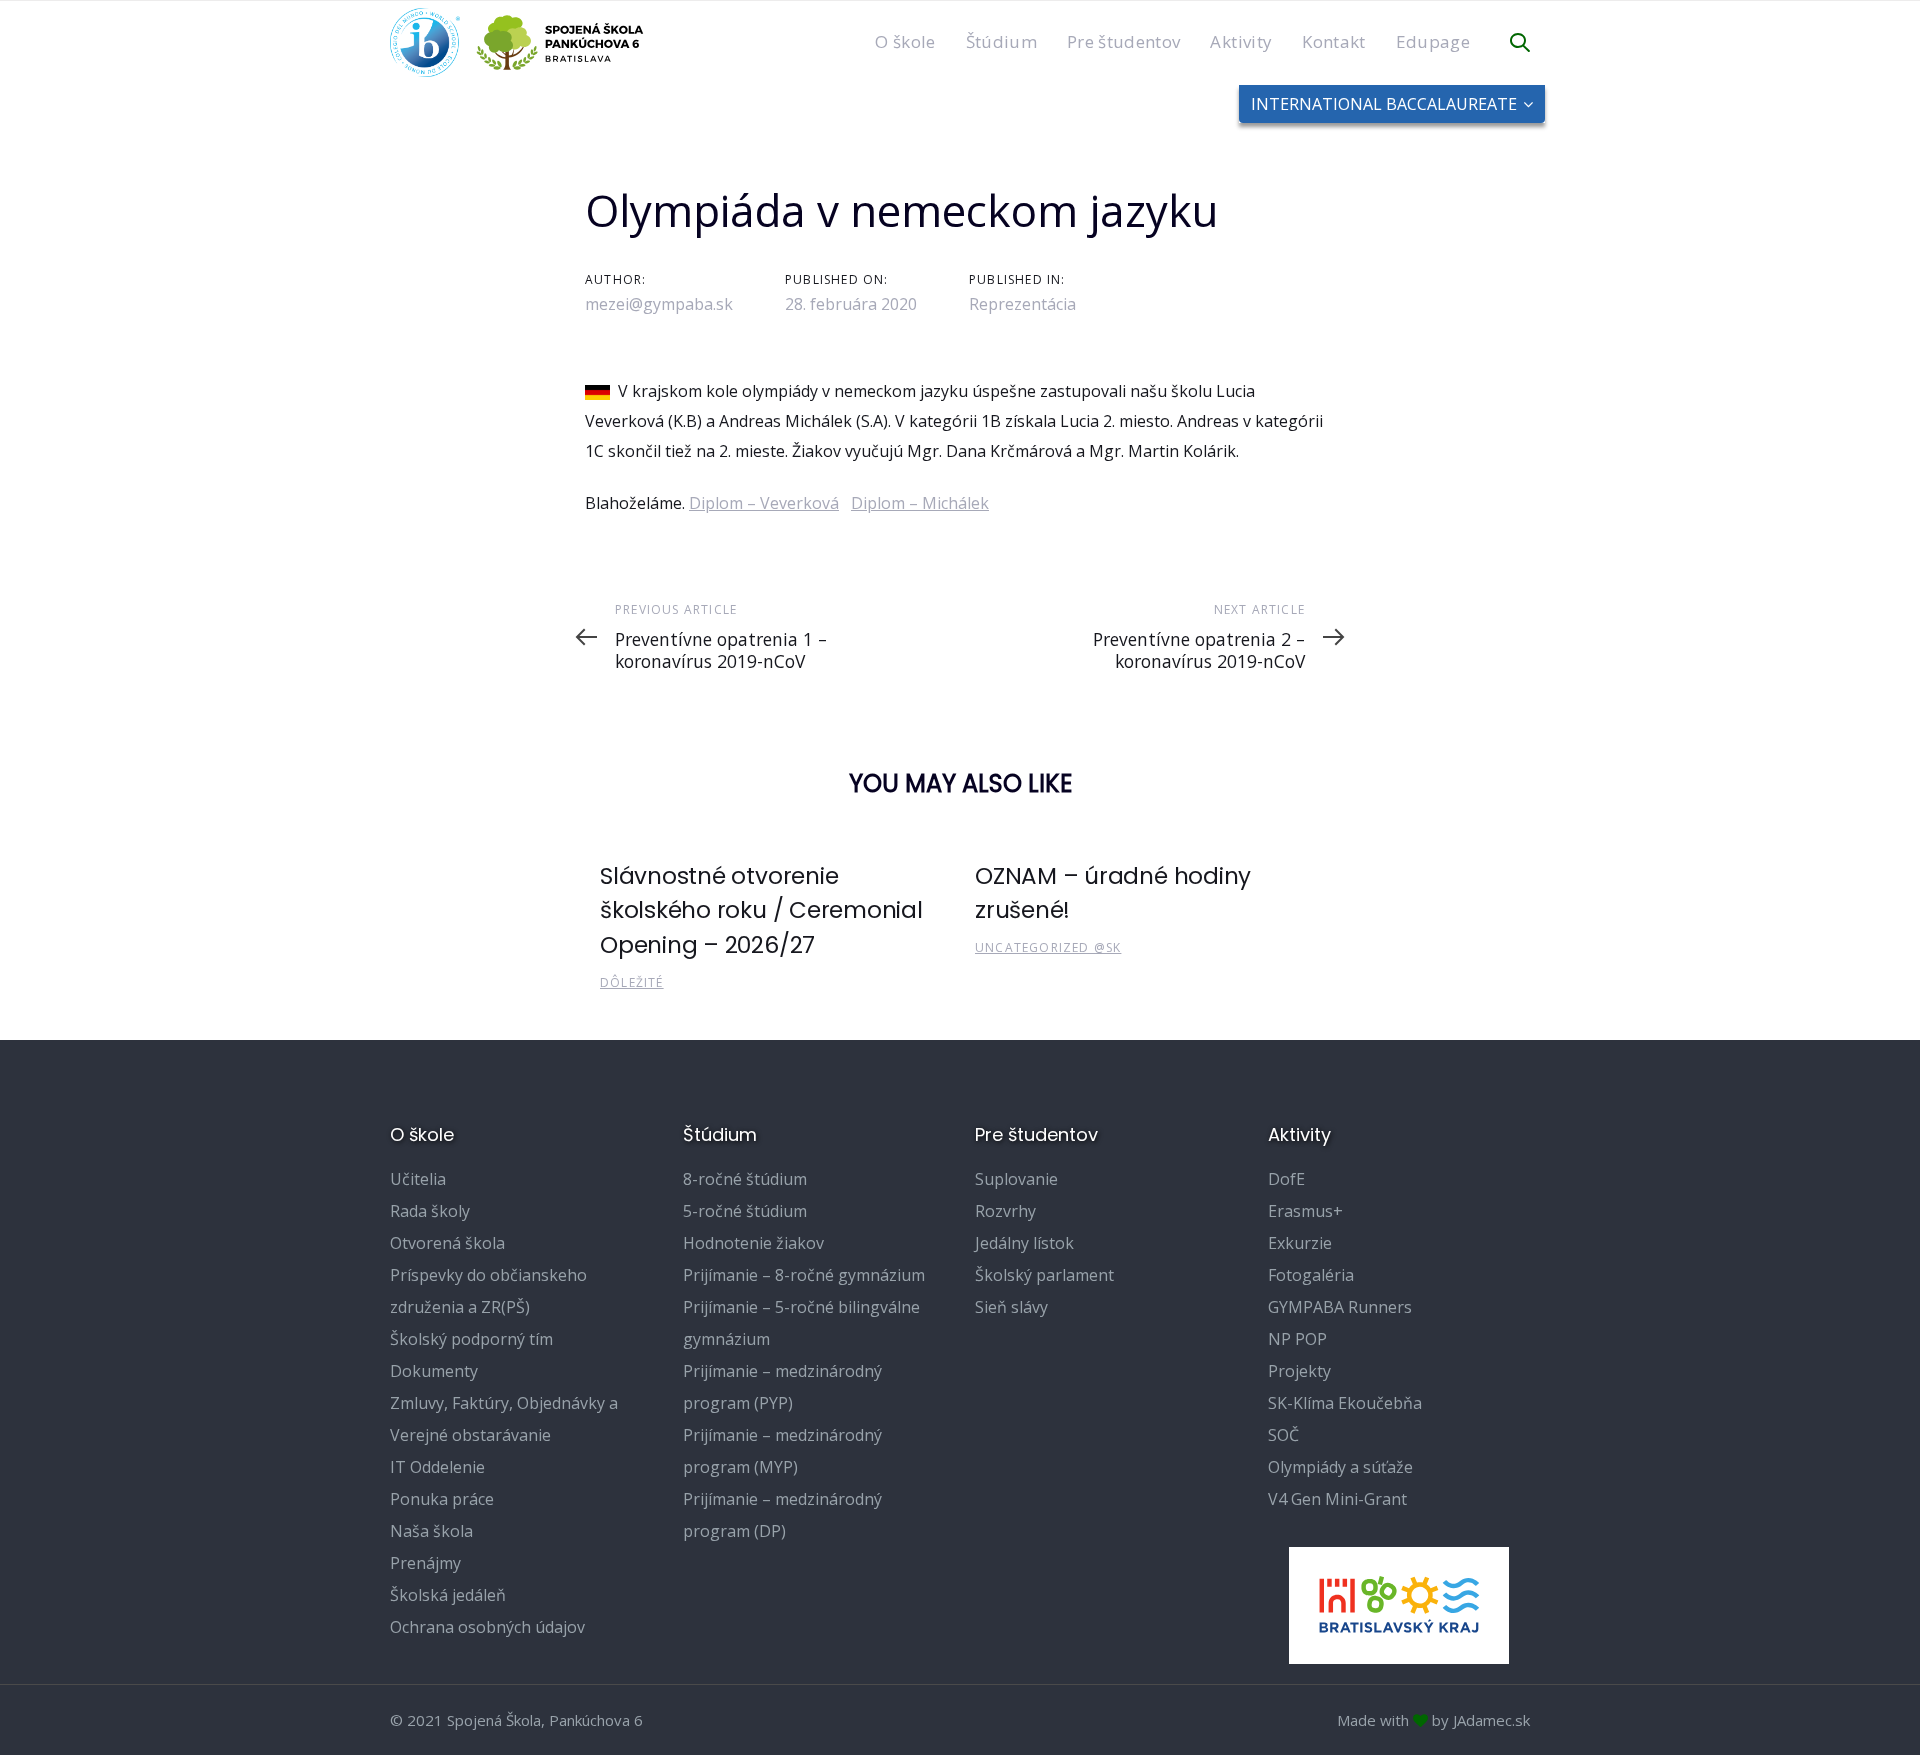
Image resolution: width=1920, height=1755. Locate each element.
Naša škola (431, 1531)
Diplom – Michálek (920, 503)
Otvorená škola (447, 1243)
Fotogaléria (1311, 1275)
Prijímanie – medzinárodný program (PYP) (782, 1387)
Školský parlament (1044, 1275)
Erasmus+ (1305, 1211)
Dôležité (632, 982)
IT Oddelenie (437, 1467)
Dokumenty (434, 1371)
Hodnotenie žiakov (753, 1243)
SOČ (1283, 1435)
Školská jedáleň (448, 1595)
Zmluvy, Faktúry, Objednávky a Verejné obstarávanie (504, 1419)
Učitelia (418, 1179)
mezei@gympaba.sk (659, 304)
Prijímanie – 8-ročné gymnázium (804, 1275)
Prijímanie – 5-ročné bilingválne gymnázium (801, 1323)
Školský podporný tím (471, 1339)
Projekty (1299, 1371)
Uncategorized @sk (1048, 947)
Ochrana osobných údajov (487, 1627)
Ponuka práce (442, 1499)
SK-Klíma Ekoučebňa (1345, 1403)
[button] (1520, 43)
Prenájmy (425, 1563)
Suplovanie (1016, 1179)
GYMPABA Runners (1340, 1307)
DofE (1286, 1179)
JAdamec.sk (1491, 1720)
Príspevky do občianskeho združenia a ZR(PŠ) (488, 1291)
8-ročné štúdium (745, 1179)
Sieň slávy (1011, 1307)
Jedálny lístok (1024, 1243)
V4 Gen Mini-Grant (1337, 1499)
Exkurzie (1300, 1243)
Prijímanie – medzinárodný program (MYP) (782, 1451)
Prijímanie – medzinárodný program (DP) (782, 1515)
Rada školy (430, 1211)
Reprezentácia (1022, 304)
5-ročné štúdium (745, 1211)
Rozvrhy (1005, 1211)
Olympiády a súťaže (1340, 1467)
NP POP (1297, 1339)
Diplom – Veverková (764, 503)
